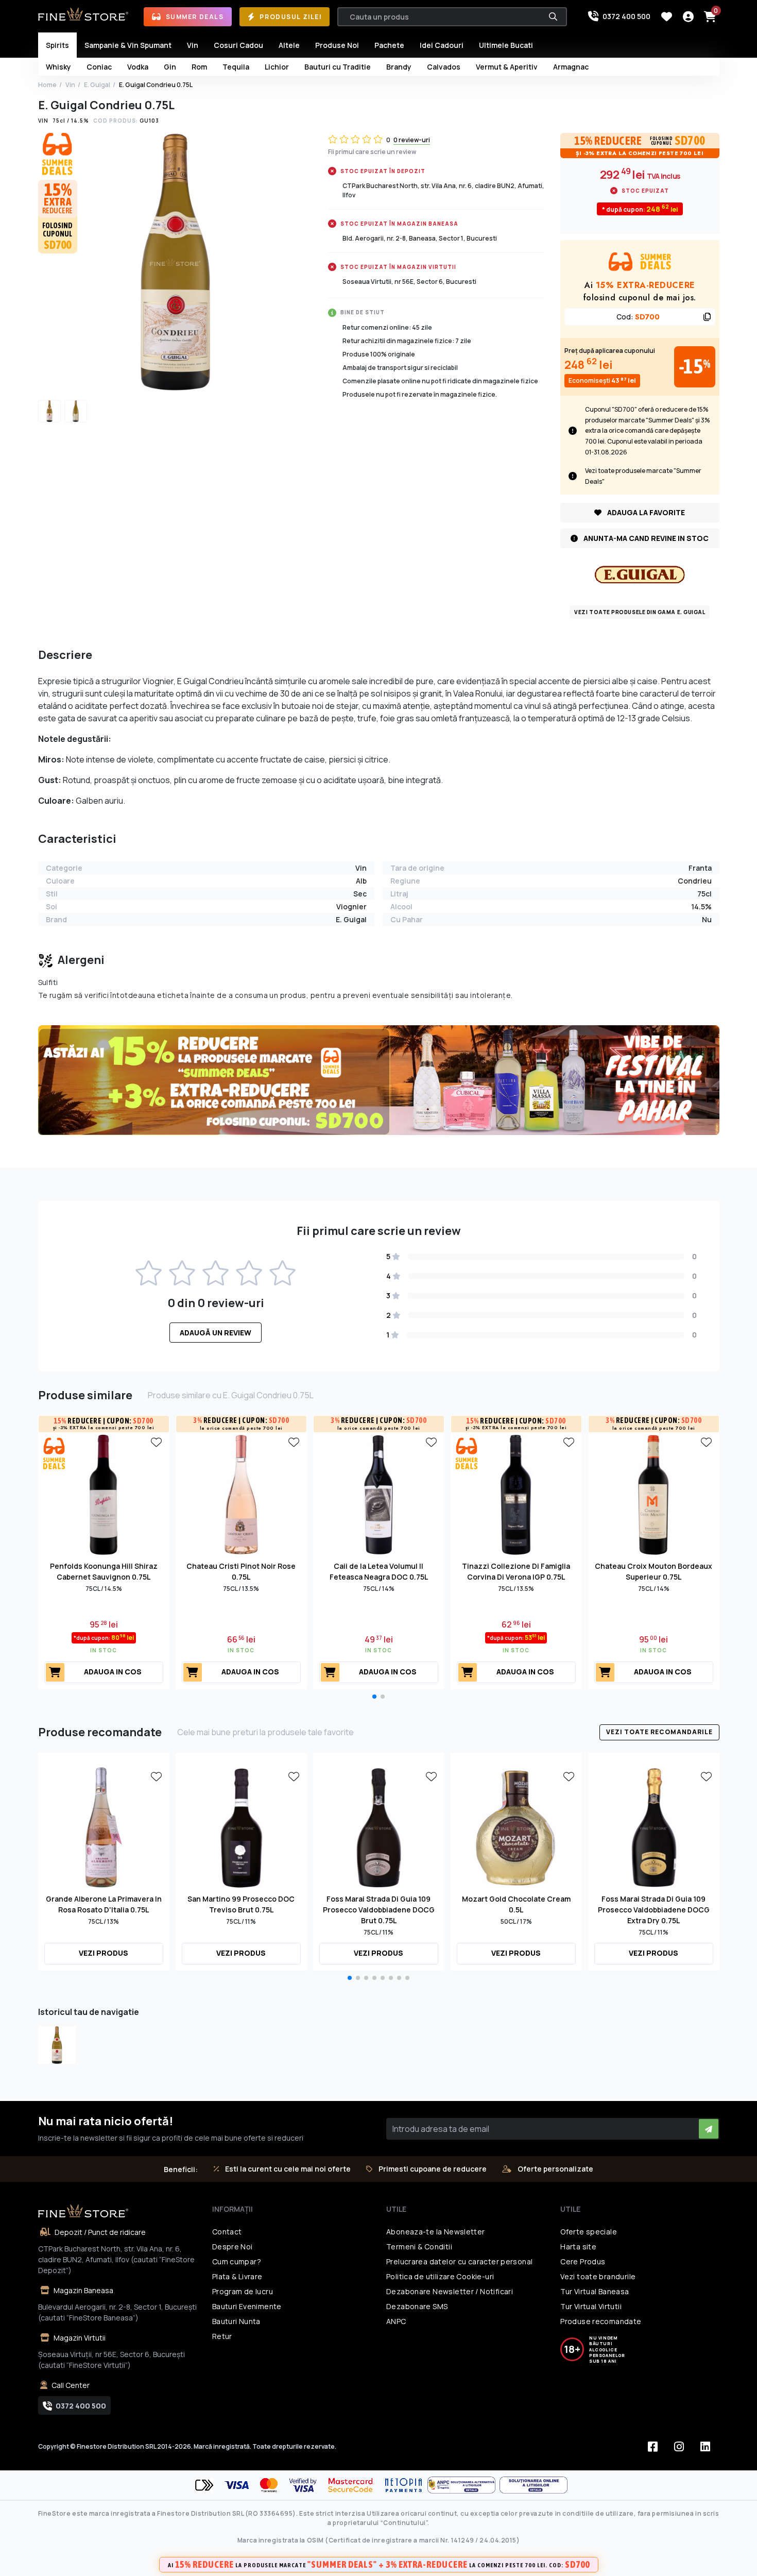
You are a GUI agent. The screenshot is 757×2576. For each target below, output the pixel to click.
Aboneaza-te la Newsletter (436, 2232)
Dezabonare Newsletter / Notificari (450, 2291)
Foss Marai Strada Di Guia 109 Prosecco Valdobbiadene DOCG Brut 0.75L (379, 1910)
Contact (227, 2232)
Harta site (578, 2247)
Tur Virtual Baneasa (595, 2291)
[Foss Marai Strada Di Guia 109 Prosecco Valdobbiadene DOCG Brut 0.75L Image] (379, 1826)
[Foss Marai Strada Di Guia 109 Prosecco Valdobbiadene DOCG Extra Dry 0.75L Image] (654, 1826)
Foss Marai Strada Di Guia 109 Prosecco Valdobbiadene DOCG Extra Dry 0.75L (654, 1910)
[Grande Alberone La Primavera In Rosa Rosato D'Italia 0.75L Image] (104, 1826)
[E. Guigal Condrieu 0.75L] (57, 2045)
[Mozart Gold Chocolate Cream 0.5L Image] (516, 1826)
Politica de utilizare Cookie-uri (440, 2276)
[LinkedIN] (706, 2447)
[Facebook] (653, 2447)
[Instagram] (679, 2447)
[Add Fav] (157, 1442)
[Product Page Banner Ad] (379, 1079)
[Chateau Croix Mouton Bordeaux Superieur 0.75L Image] (654, 1494)
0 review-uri (412, 140)
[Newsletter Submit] (709, 2129)
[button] (374, 1697)
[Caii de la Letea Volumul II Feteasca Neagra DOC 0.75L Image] (379, 1494)
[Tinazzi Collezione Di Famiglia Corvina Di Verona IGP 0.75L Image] (516, 1494)
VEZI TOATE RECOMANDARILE (659, 1732)
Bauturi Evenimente (247, 2306)
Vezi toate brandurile (598, 2276)
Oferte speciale (589, 2232)
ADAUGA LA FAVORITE (645, 512)
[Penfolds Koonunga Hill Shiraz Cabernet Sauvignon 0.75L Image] (104, 1494)
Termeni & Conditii (419, 2247)
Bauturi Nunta (236, 2321)
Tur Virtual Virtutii (591, 2306)
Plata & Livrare (237, 2276)
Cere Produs (583, 2261)
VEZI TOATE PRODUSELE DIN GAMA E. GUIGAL (640, 612)
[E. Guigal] (640, 574)
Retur (222, 2336)
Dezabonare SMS (417, 2306)
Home (47, 85)
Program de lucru (243, 2291)
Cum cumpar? (237, 2261)
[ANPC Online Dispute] (534, 2485)
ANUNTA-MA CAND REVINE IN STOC (645, 538)
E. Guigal (97, 85)
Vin (70, 85)
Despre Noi (233, 2247)
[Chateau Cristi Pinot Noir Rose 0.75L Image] (241, 1494)
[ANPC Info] (463, 2485)
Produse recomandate (601, 2321)
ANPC (396, 2321)
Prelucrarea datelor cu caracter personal (459, 2261)
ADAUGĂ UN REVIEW (216, 1333)
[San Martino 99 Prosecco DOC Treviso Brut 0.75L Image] (241, 1826)
